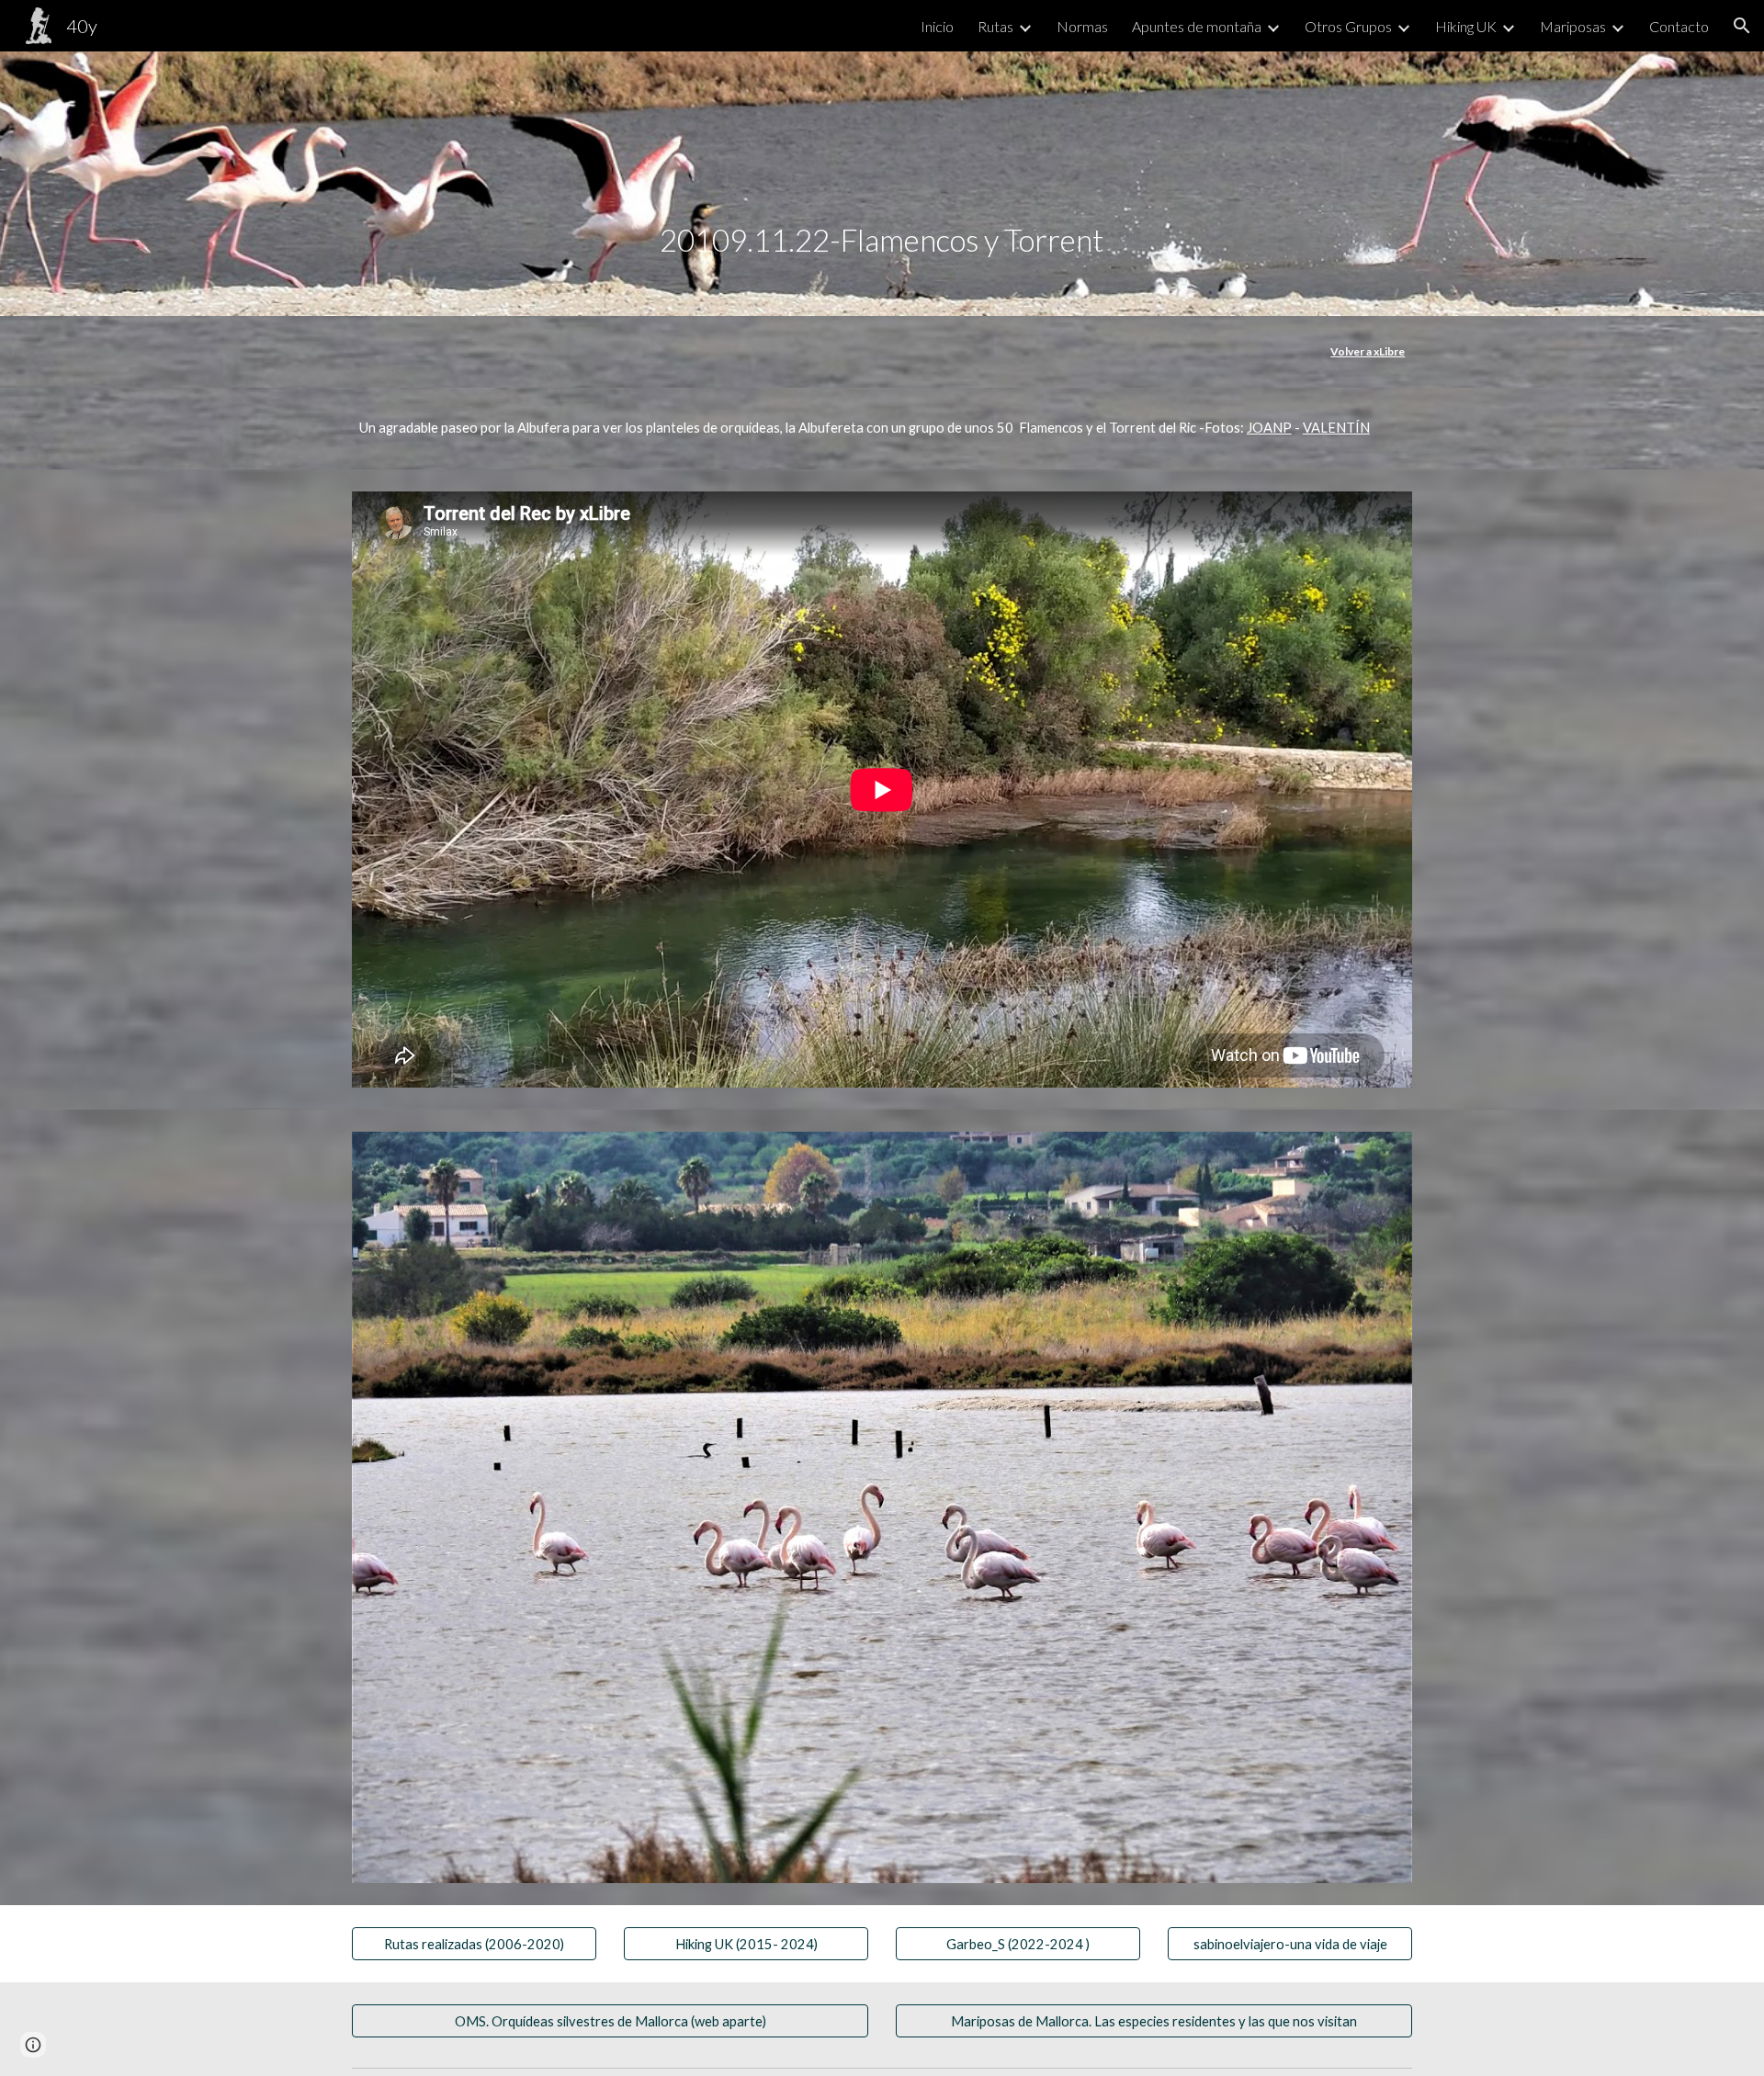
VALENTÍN (1336, 428)
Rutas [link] (995, 26)
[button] (1742, 26)
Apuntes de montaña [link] (1197, 26)
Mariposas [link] (1573, 26)
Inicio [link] (937, 26)
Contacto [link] (1679, 26)
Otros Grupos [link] (1348, 26)
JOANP (1269, 428)
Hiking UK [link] (1466, 26)
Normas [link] (1082, 26)
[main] (882, 184)
